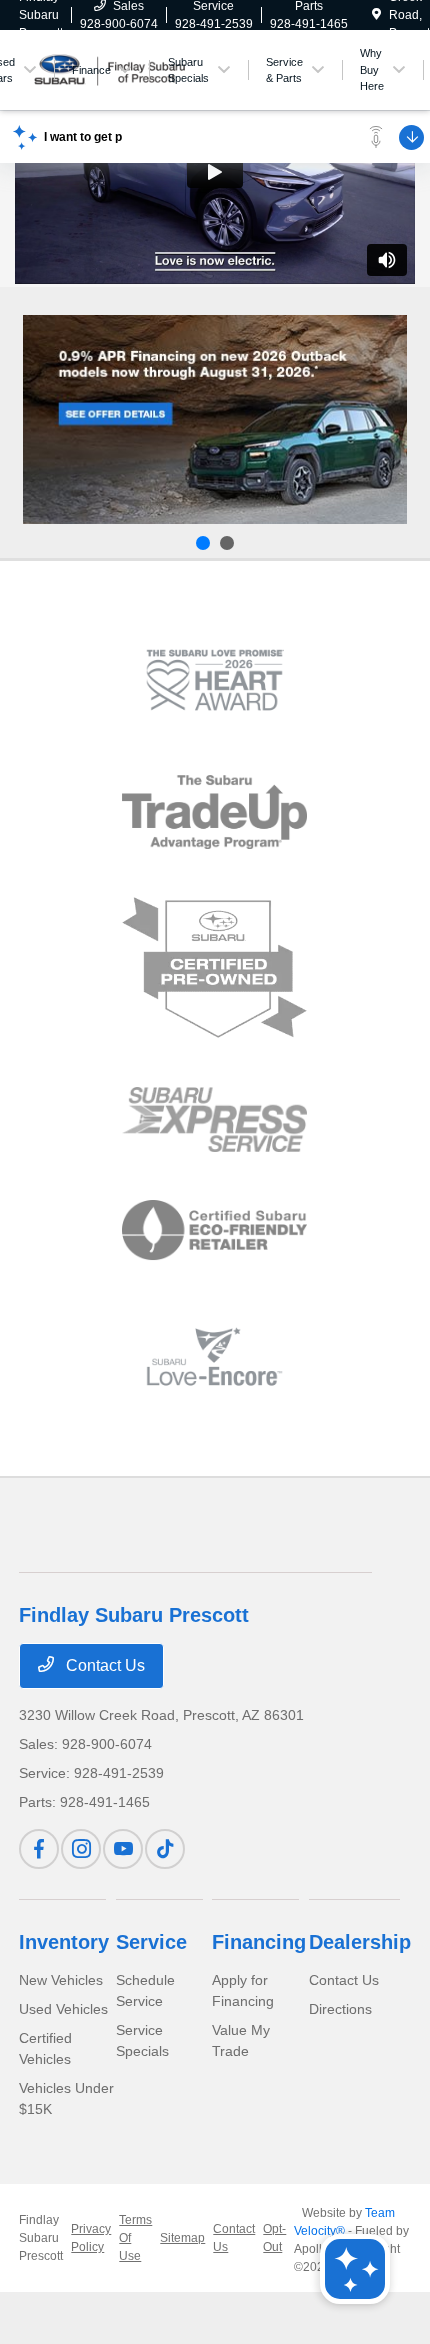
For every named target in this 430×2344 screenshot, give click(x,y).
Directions (340, 2009)
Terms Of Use (135, 2238)
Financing (259, 1942)
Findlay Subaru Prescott (41, 2238)
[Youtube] (123, 1849)
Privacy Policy (91, 2238)
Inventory (64, 1942)
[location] (376, 15)
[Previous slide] (203, 543)
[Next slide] (227, 543)
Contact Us (103, 1665)
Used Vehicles (63, 2009)
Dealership (360, 1942)
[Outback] (215, 419)
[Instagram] (81, 1849)
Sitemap (182, 2238)
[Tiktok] (165, 1849)
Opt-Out (274, 2238)
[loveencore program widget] (214, 1356)
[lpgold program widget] (214, 680)
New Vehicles (61, 1980)
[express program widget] (214, 1119)
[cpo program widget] (214, 968)
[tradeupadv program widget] (214, 811)
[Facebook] (39, 1849)
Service (151, 1942)
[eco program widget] (214, 1231)
